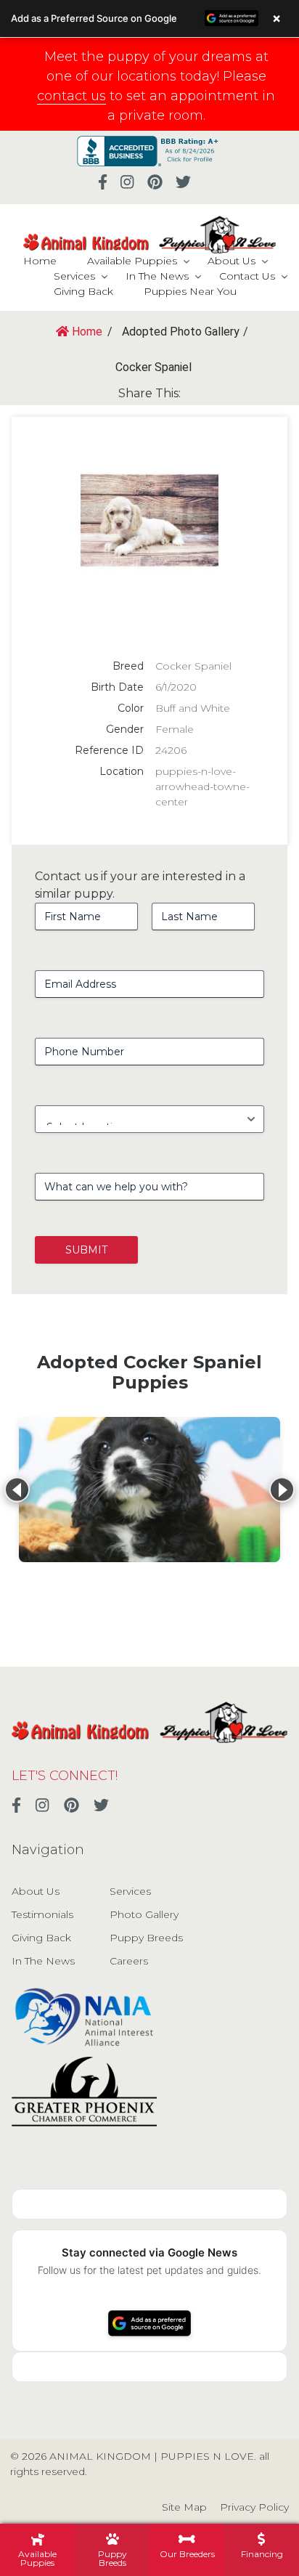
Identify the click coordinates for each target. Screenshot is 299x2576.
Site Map (184, 2507)
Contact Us (247, 276)
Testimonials (42, 1914)
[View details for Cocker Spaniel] (149, 1490)
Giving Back (83, 291)
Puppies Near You (190, 291)
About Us (232, 261)
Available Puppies (132, 261)
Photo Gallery (144, 1914)
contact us (71, 96)
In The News (157, 276)
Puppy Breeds (146, 1938)
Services (74, 276)
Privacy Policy (254, 2507)
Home (40, 261)
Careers (129, 1961)
